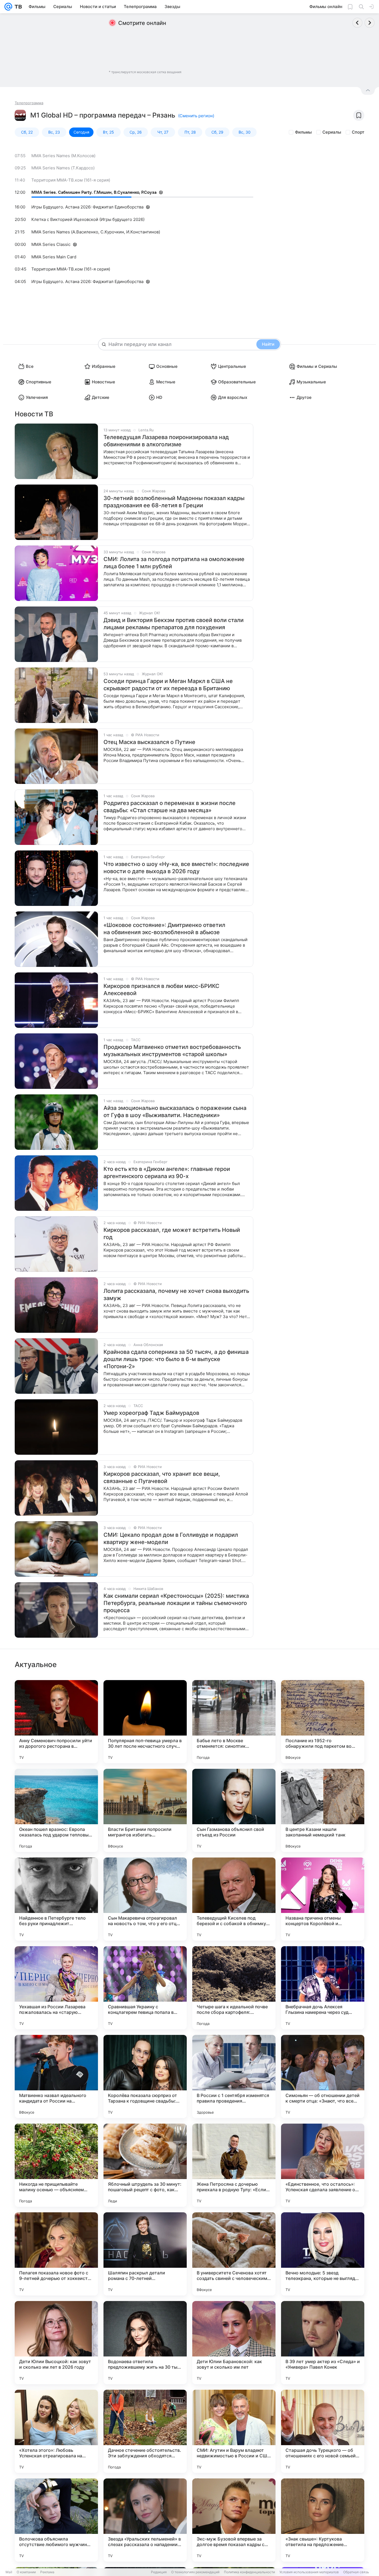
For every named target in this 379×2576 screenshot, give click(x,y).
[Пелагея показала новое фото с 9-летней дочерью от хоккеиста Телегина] (56, 2254)
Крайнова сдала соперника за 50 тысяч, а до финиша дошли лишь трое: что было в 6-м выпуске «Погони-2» (176, 1359)
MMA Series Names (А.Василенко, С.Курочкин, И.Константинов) (96, 232)
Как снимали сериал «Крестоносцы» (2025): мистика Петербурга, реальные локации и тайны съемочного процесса (176, 1603)
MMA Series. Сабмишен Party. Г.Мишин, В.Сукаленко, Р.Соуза (94, 192)
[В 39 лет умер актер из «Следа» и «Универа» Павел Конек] (323, 2343)
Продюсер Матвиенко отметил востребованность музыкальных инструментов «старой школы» (172, 1051)
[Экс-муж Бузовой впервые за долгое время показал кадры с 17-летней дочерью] (234, 2520)
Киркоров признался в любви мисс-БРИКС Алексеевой (161, 990)
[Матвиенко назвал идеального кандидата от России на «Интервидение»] (56, 2076)
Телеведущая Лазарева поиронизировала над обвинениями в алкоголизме (166, 441)
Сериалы (332, 132)
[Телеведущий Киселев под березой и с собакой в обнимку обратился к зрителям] (234, 1899)
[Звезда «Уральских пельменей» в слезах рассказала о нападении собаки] (145, 2520)
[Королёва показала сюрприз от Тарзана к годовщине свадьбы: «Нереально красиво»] (145, 2076)
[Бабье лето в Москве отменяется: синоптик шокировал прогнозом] (234, 1722)
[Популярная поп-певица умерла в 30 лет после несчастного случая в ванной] (145, 1722)
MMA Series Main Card (54, 257)
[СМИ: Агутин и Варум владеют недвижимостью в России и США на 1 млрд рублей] (234, 2431)
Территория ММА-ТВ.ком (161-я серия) (71, 180)
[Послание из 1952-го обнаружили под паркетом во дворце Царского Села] (323, 1722)
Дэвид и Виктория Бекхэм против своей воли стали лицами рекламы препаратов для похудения (174, 624)
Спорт (358, 132)
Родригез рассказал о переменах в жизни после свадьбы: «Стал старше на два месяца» (170, 807)
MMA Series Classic (51, 244)
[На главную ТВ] (17, 7)
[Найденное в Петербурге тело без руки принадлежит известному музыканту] (56, 1899)
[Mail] (8, 7)
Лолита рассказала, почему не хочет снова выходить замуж (176, 1295)
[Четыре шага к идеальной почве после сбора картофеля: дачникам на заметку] (234, 1988)
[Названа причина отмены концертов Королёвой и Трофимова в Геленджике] (323, 1899)
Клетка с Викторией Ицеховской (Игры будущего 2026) (88, 219)
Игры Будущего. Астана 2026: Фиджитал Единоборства (87, 207)
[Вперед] (370, 23)
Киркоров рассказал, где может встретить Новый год (172, 1234)
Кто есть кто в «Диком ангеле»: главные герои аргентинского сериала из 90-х (167, 1173)
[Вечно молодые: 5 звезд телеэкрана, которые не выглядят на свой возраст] (323, 2254)
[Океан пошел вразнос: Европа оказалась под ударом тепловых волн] (56, 1810)
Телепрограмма (29, 103)
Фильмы (303, 132)
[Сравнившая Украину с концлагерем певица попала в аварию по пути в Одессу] (145, 1988)
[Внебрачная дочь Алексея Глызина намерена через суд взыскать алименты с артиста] (323, 1988)
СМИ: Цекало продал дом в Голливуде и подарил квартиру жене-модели (171, 1538)
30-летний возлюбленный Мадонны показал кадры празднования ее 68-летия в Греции (174, 502)
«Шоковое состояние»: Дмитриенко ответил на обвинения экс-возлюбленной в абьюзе (164, 929)
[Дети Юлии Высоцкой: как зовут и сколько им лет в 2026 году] (56, 2343)
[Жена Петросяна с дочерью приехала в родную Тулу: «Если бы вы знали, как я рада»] (234, 2165)
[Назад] (357, 23)
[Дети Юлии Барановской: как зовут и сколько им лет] (234, 2343)
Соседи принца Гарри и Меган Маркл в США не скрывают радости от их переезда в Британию (168, 685)
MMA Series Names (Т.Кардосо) (63, 168)
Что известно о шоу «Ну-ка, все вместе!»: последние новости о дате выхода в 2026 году (176, 868)
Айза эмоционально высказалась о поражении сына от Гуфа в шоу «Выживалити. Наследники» (175, 1112)
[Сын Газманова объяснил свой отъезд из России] (234, 1810)
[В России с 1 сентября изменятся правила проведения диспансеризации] (234, 2076)
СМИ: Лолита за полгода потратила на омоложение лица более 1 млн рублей (174, 563)
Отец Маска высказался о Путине (149, 742)
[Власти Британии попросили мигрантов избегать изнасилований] (145, 1810)
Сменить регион (196, 116)
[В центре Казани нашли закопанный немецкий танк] (323, 1810)
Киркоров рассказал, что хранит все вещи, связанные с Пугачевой (162, 1477)
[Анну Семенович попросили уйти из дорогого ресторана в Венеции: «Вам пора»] (56, 1722)
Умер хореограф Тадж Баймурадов (151, 1413)
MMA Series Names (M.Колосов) (63, 156)
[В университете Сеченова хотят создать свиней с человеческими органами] (234, 2254)
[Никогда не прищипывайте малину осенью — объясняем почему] (56, 2165)
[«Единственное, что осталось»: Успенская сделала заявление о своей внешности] (323, 2165)
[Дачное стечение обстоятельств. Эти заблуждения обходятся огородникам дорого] (145, 2431)
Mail (9, 2572)
